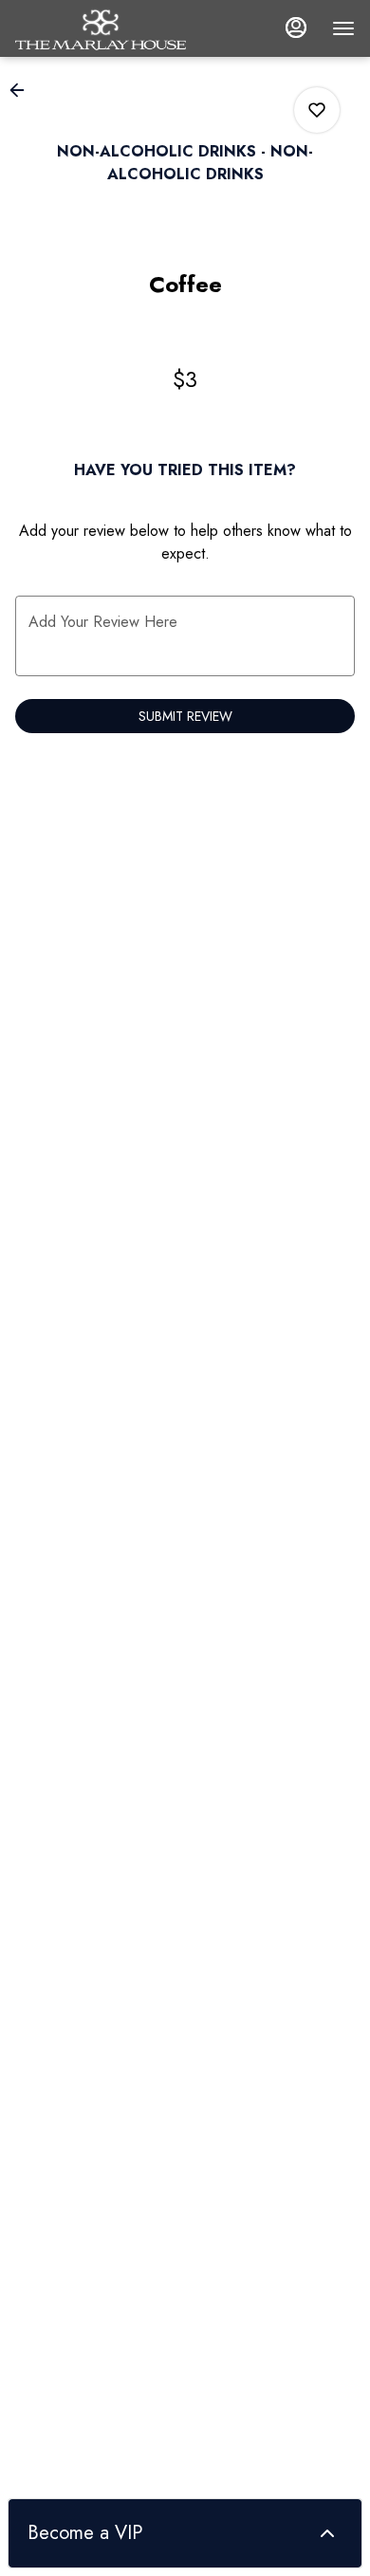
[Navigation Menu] (343, 28)
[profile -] (296, 28)
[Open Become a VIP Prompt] (327, 2533)
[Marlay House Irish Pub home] (101, 28)
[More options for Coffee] (317, 110)
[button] (23, 90)
